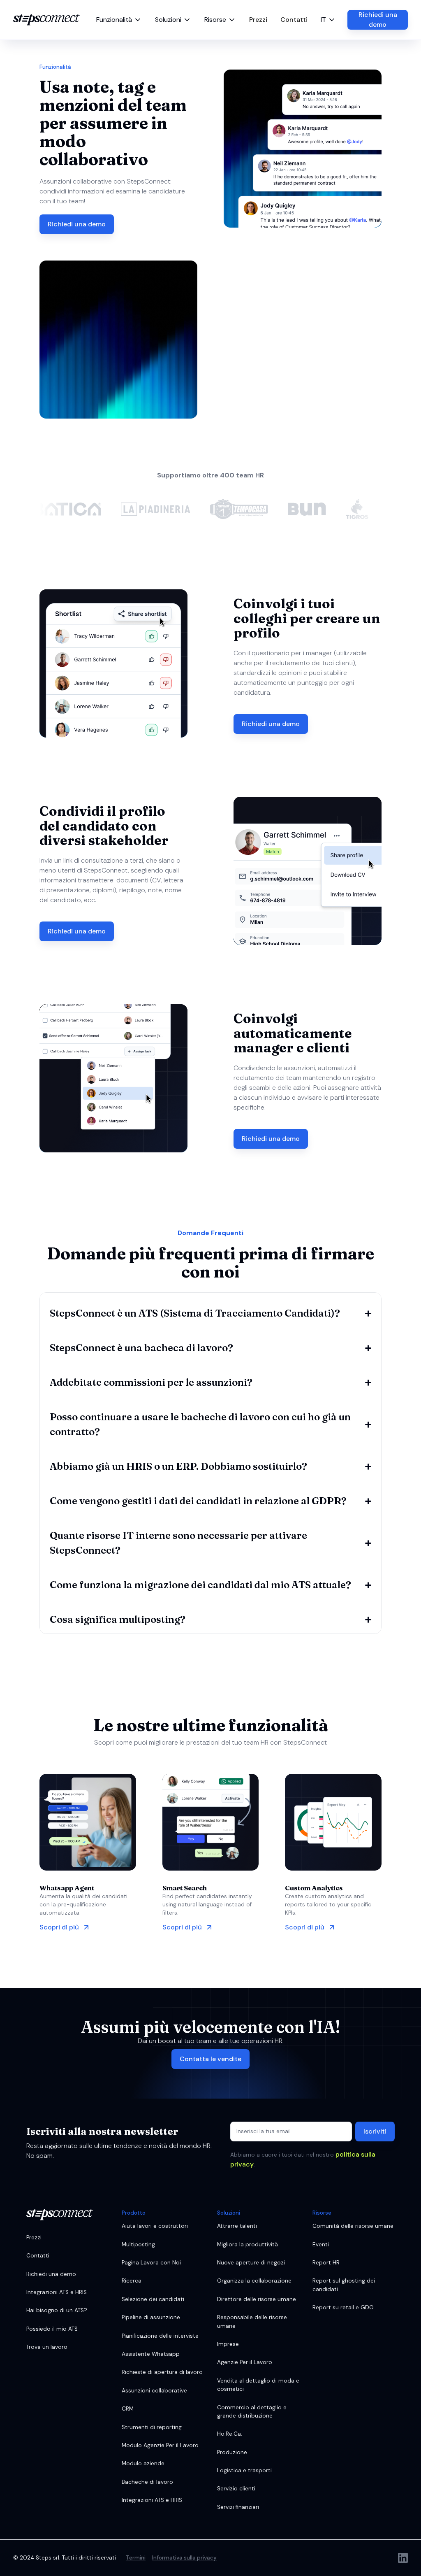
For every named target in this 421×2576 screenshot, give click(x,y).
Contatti (294, 20)
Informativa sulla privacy (184, 2558)
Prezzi (258, 20)
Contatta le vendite (210, 2059)
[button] (119, 20)
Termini (136, 2558)
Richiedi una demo (378, 20)
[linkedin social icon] (403, 2558)
